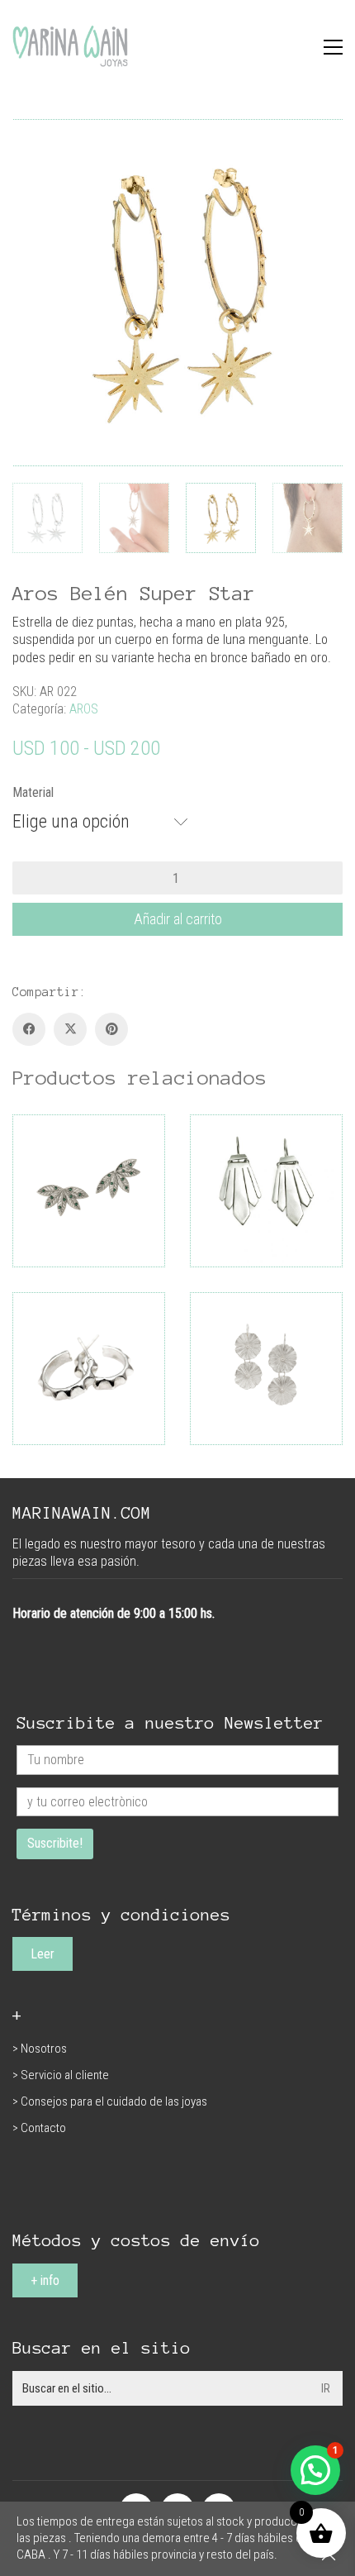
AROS (84, 709)
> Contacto (39, 2128)
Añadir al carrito (178, 919)
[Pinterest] (111, 1029)
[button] (333, 47)
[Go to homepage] (70, 47)
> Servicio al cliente (61, 2075)
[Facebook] (29, 1029)
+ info (45, 2280)
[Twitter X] (70, 1029)
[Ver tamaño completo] (34, 145)
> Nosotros (40, 2049)
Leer (43, 1954)
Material (33, 792)
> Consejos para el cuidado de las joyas (110, 2101)
